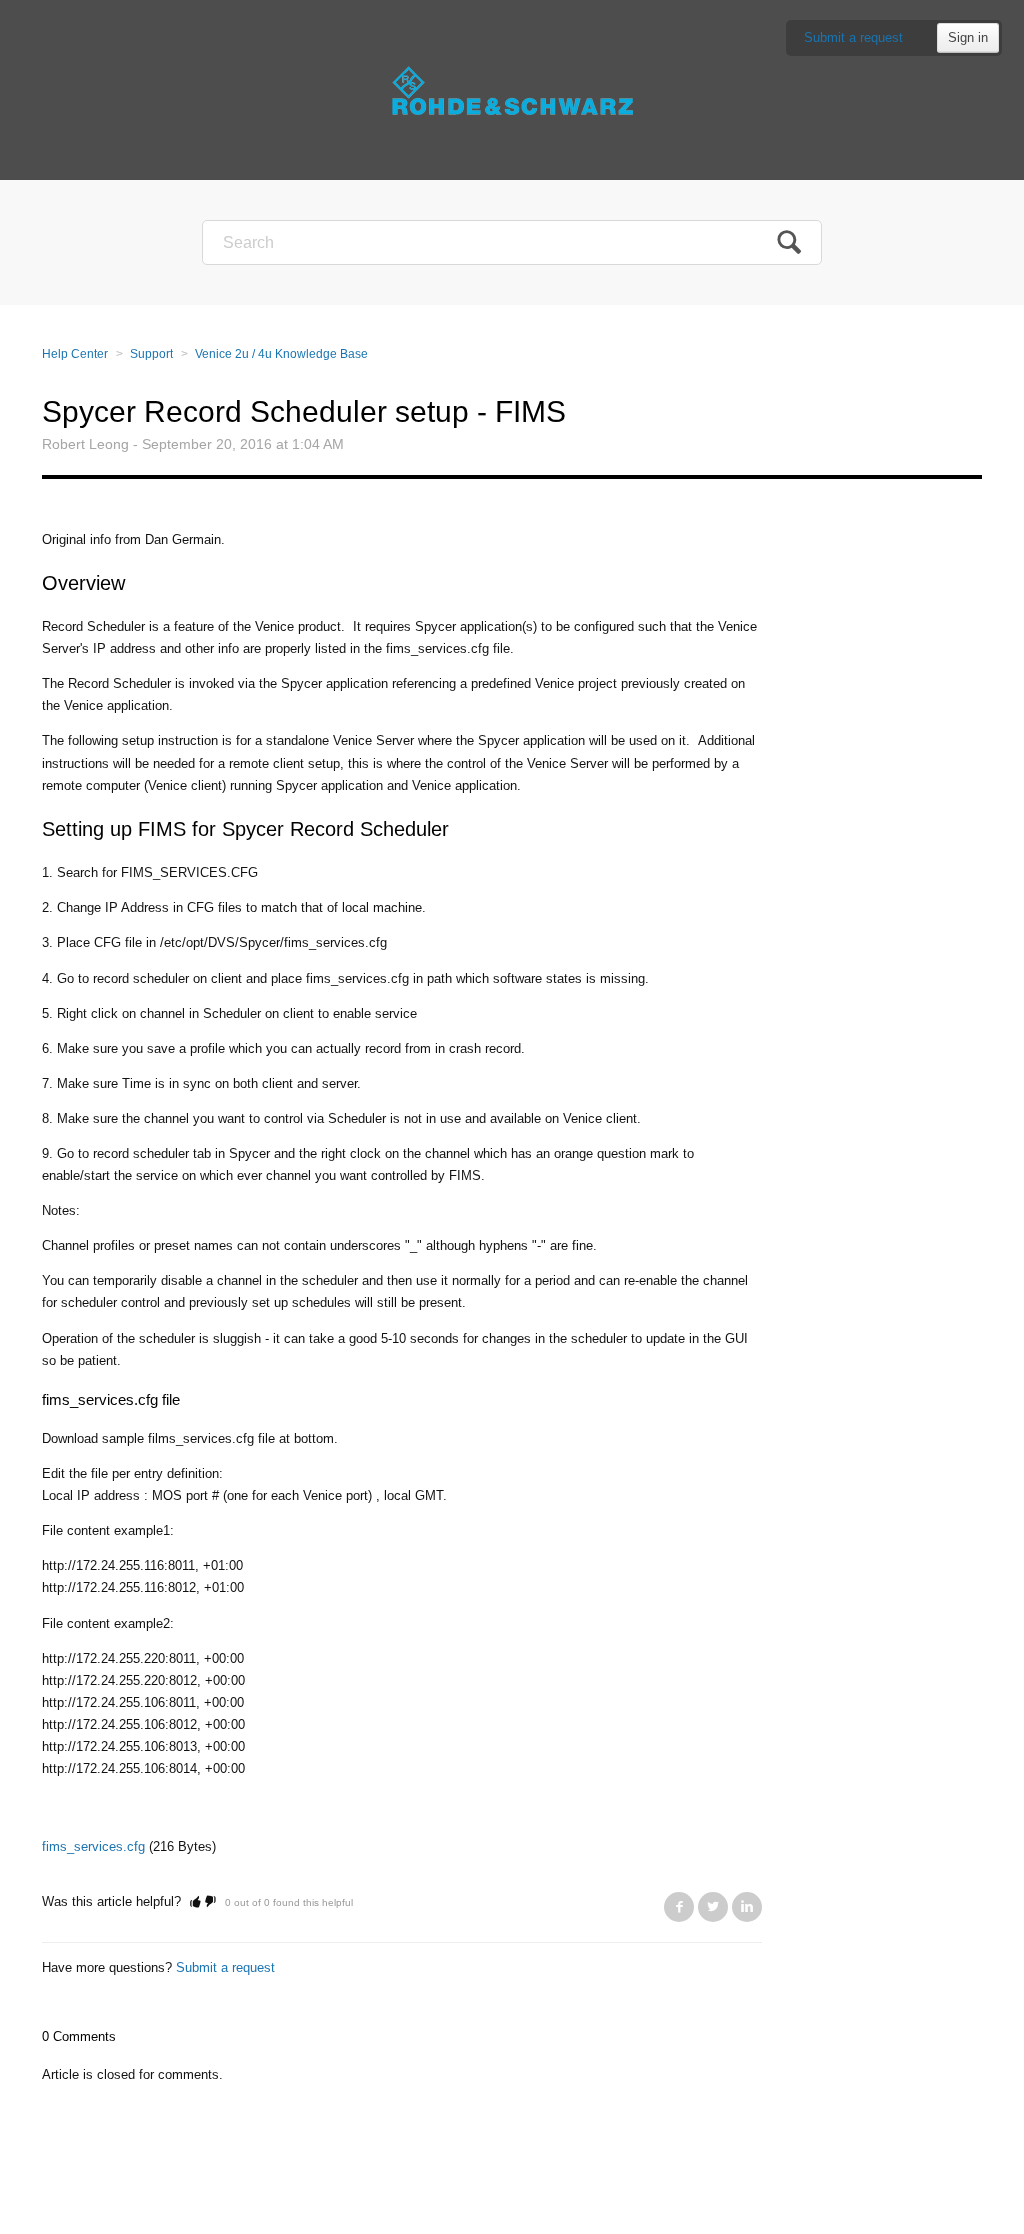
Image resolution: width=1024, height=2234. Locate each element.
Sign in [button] (968, 37)
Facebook (679, 1907)
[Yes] (195, 1901)
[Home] (512, 89)
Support (151, 354)
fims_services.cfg (93, 1846)
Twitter (713, 1907)
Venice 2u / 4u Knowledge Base (281, 354)
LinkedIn (747, 1907)
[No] (210, 1901)
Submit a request (853, 37)
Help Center (75, 354)
